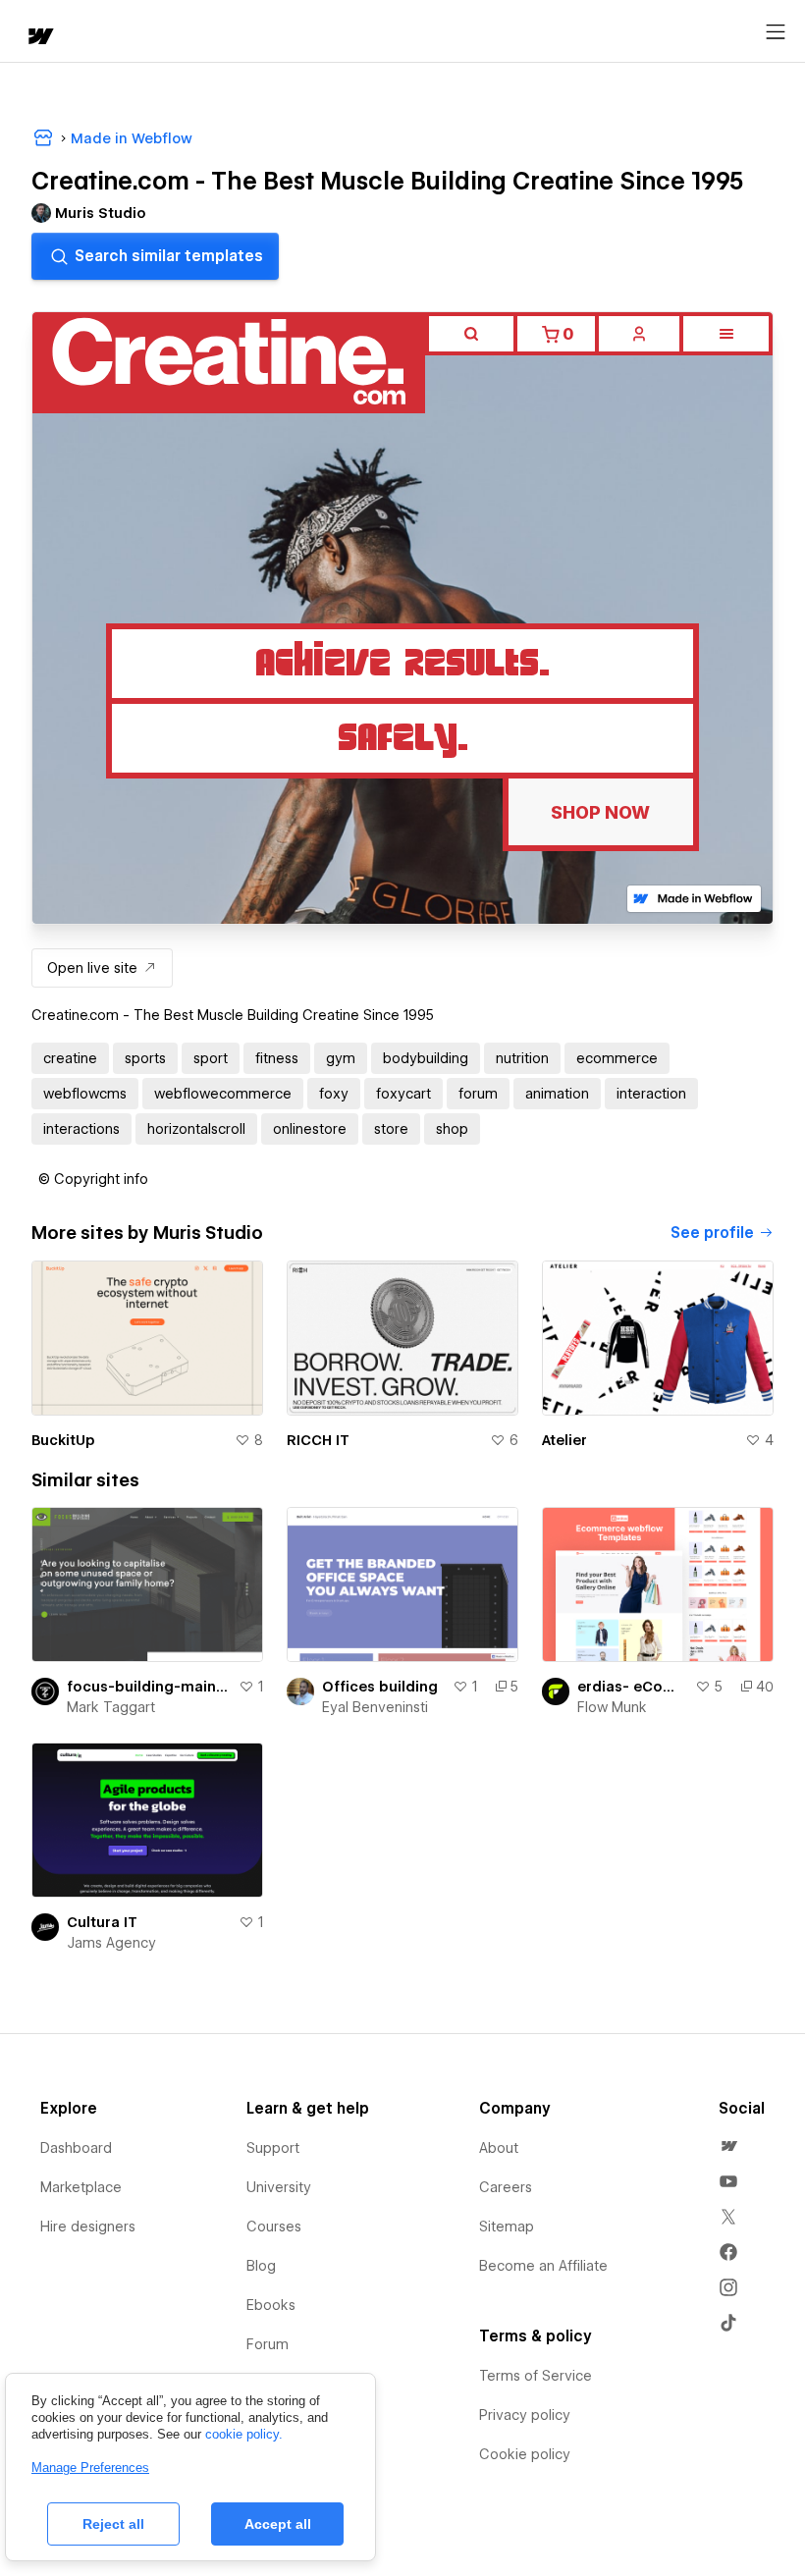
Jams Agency (111, 1943)
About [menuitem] (499, 2148)
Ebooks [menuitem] (271, 2305)
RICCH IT (318, 1440)
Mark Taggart (111, 1707)
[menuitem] (728, 2146)
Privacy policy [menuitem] (525, 2415)
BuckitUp (63, 1440)
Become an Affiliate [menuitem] (543, 2266)
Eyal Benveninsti (375, 1707)
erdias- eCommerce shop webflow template (632, 1687)
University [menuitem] (279, 2187)
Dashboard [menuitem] (76, 2148)
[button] (93, 1179)
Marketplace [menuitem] (81, 2187)
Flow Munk (612, 1707)
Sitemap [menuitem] (507, 2227)
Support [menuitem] (273, 2148)
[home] (39, 38)
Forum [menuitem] (268, 2344)
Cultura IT (102, 1922)
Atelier (564, 1440)
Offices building (380, 1687)
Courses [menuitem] (274, 2227)
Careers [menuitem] (506, 2187)
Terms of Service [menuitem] (536, 2376)
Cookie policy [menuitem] (525, 2454)
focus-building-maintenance (149, 1687)
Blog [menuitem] (261, 2266)
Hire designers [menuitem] (88, 2227)
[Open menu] (776, 32)
